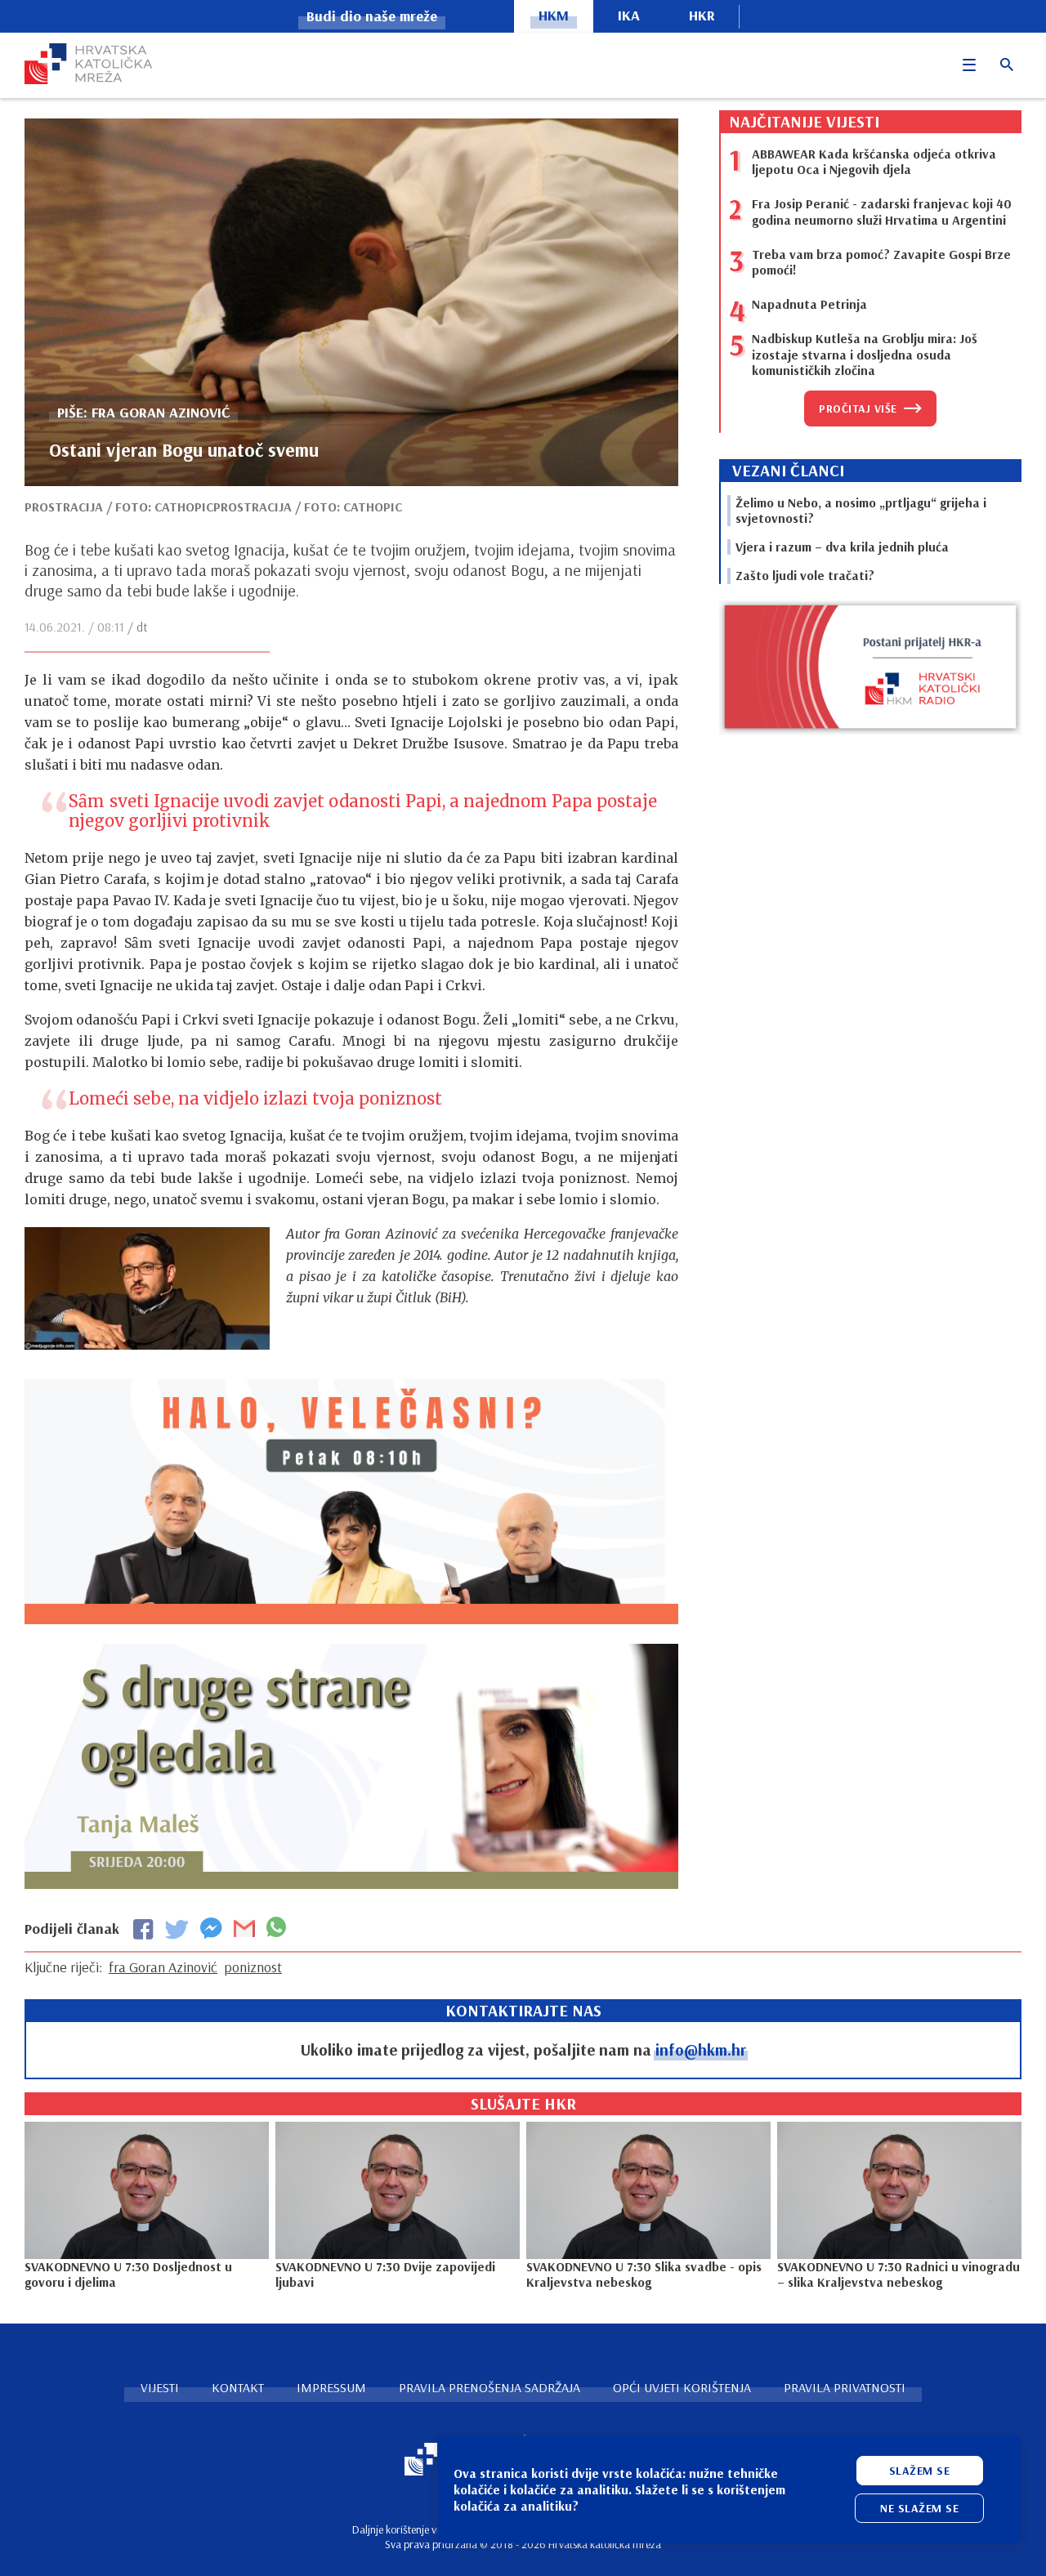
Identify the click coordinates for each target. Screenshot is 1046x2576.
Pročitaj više (858, 408)
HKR (702, 15)
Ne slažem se (919, 2508)
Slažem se (920, 2471)
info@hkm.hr (701, 2049)
